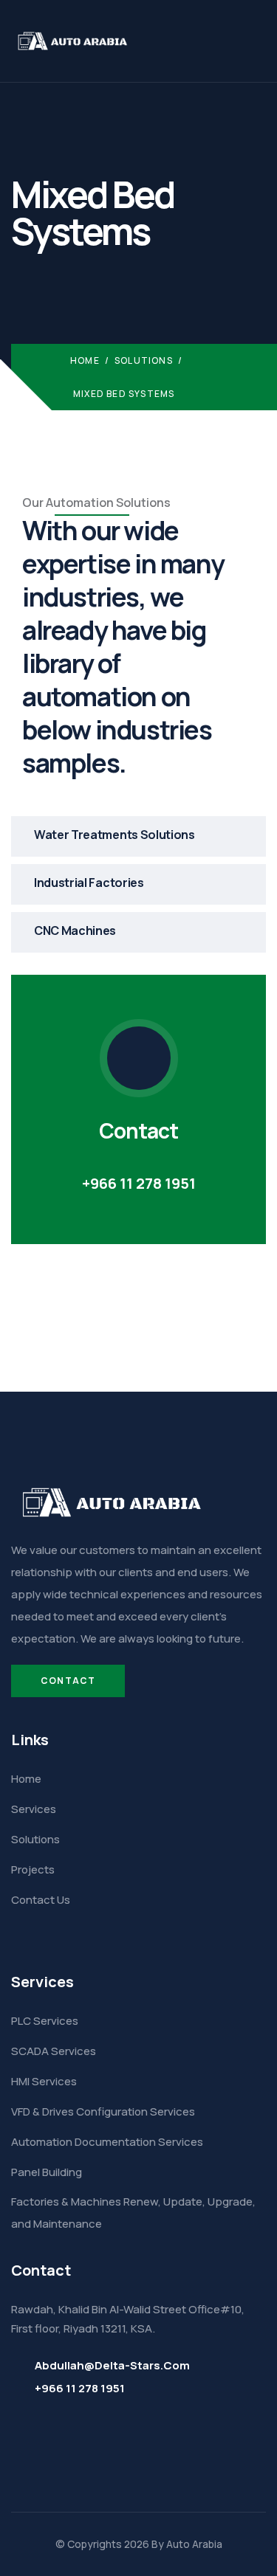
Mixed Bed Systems (124, 394)
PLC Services (45, 2021)
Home (85, 360)
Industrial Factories (89, 883)
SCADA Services (54, 2051)
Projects (33, 1869)
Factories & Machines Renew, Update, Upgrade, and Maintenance (133, 2213)
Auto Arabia (194, 2544)
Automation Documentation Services (107, 2142)
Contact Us (41, 1900)
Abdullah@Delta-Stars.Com (112, 2365)
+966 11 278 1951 (139, 1183)
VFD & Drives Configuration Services (103, 2111)
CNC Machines (75, 930)
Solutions (144, 360)
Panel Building (47, 2172)
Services (34, 1809)
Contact (68, 1681)
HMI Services (44, 2081)
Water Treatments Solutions (114, 835)
